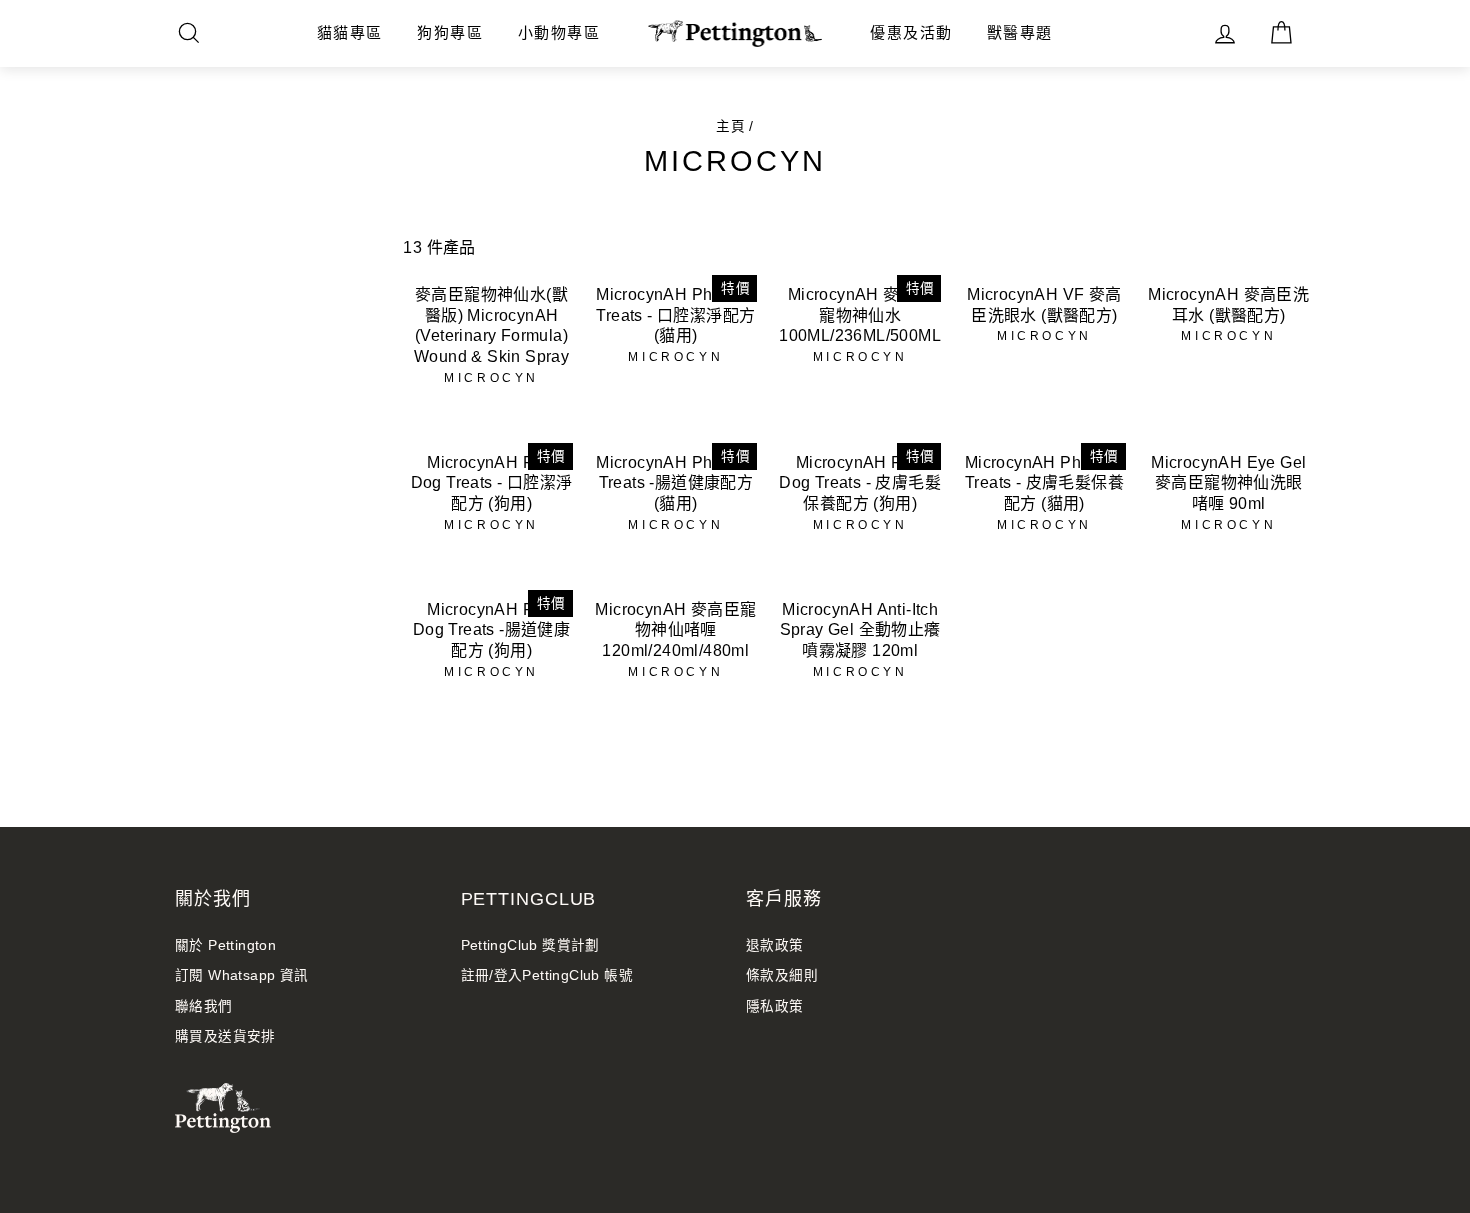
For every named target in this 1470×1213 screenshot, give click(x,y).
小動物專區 (559, 32)
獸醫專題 (1020, 32)
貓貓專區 (350, 32)
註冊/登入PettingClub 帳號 (547, 975)
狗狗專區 (450, 32)
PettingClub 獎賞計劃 (530, 945)
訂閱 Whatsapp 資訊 (242, 975)
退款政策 (775, 945)
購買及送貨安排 (225, 1036)
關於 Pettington (225, 945)
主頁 (730, 126)
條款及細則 (782, 975)
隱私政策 (775, 1006)
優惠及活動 (911, 32)
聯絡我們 (204, 1006)
